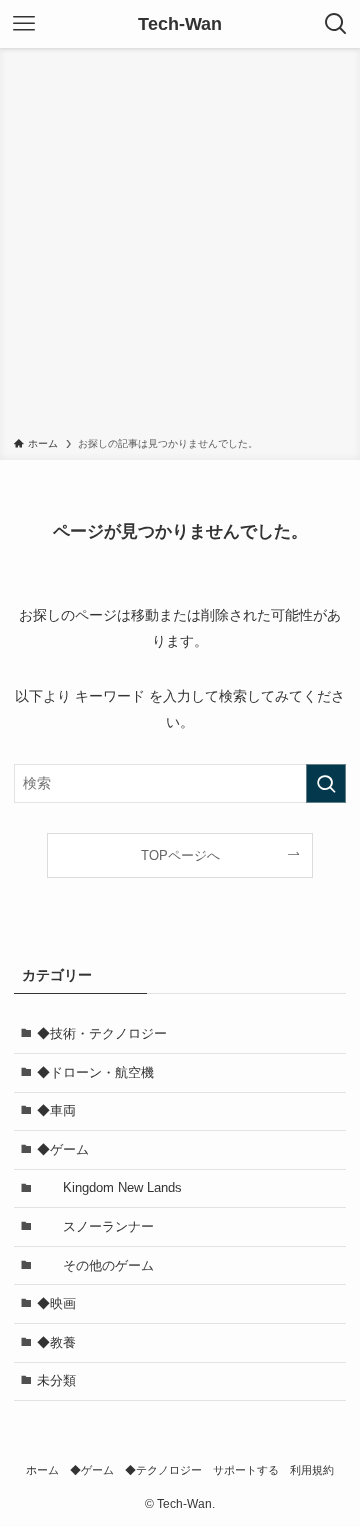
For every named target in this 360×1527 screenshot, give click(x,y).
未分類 (56, 1380)
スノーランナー (95, 1226)
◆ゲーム (63, 1149)
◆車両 (56, 1110)
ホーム (42, 1470)
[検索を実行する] (326, 783)
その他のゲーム (108, 1265)
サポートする (246, 1470)
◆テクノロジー (163, 1470)
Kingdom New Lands (122, 1187)
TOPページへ (180, 855)
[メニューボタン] (24, 24)
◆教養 (56, 1342)
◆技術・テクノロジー (102, 1033)
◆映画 (56, 1303)
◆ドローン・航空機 (95, 1072)
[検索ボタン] (336, 24)
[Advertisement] (180, 246)
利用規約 (312, 1470)
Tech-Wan (180, 24)
